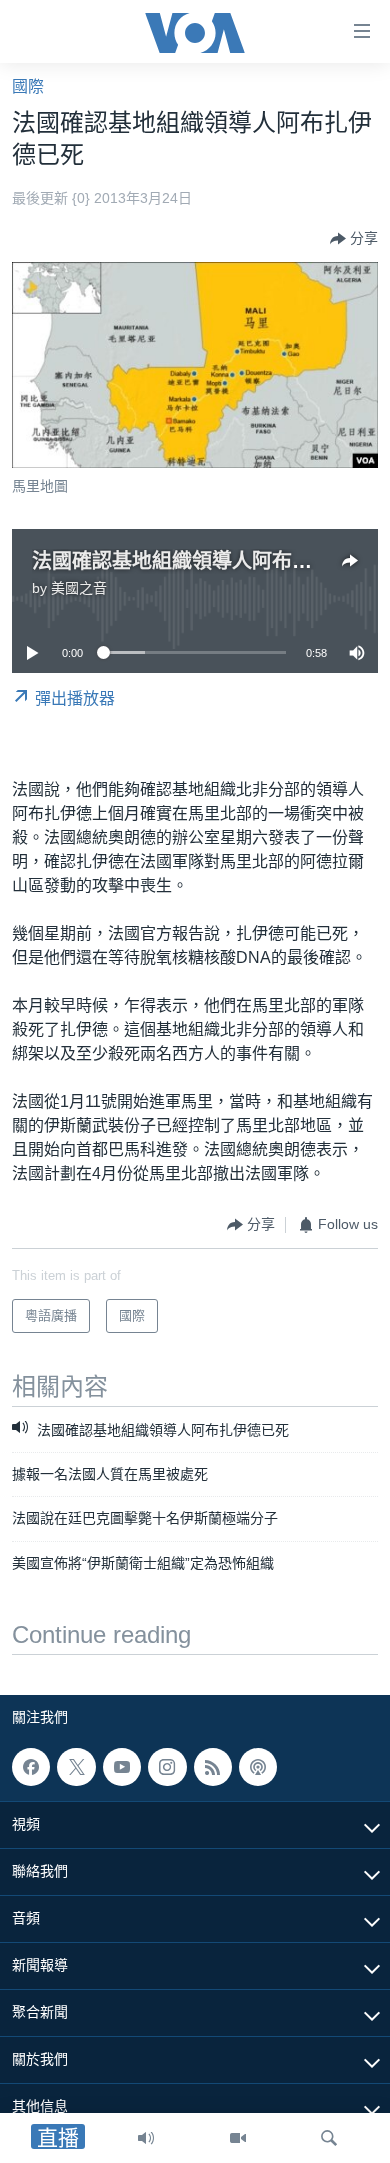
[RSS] (213, 1767)
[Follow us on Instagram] (167, 1767)
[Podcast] (258, 1767)
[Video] (238, 2138)
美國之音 (79, 588)
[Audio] (146, 2138)
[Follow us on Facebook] (31, 1767)
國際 (28, 86)
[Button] (354, 239)
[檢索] (329, 2138)
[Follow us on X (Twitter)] (76, 1767)
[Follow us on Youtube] (122, 1767)
